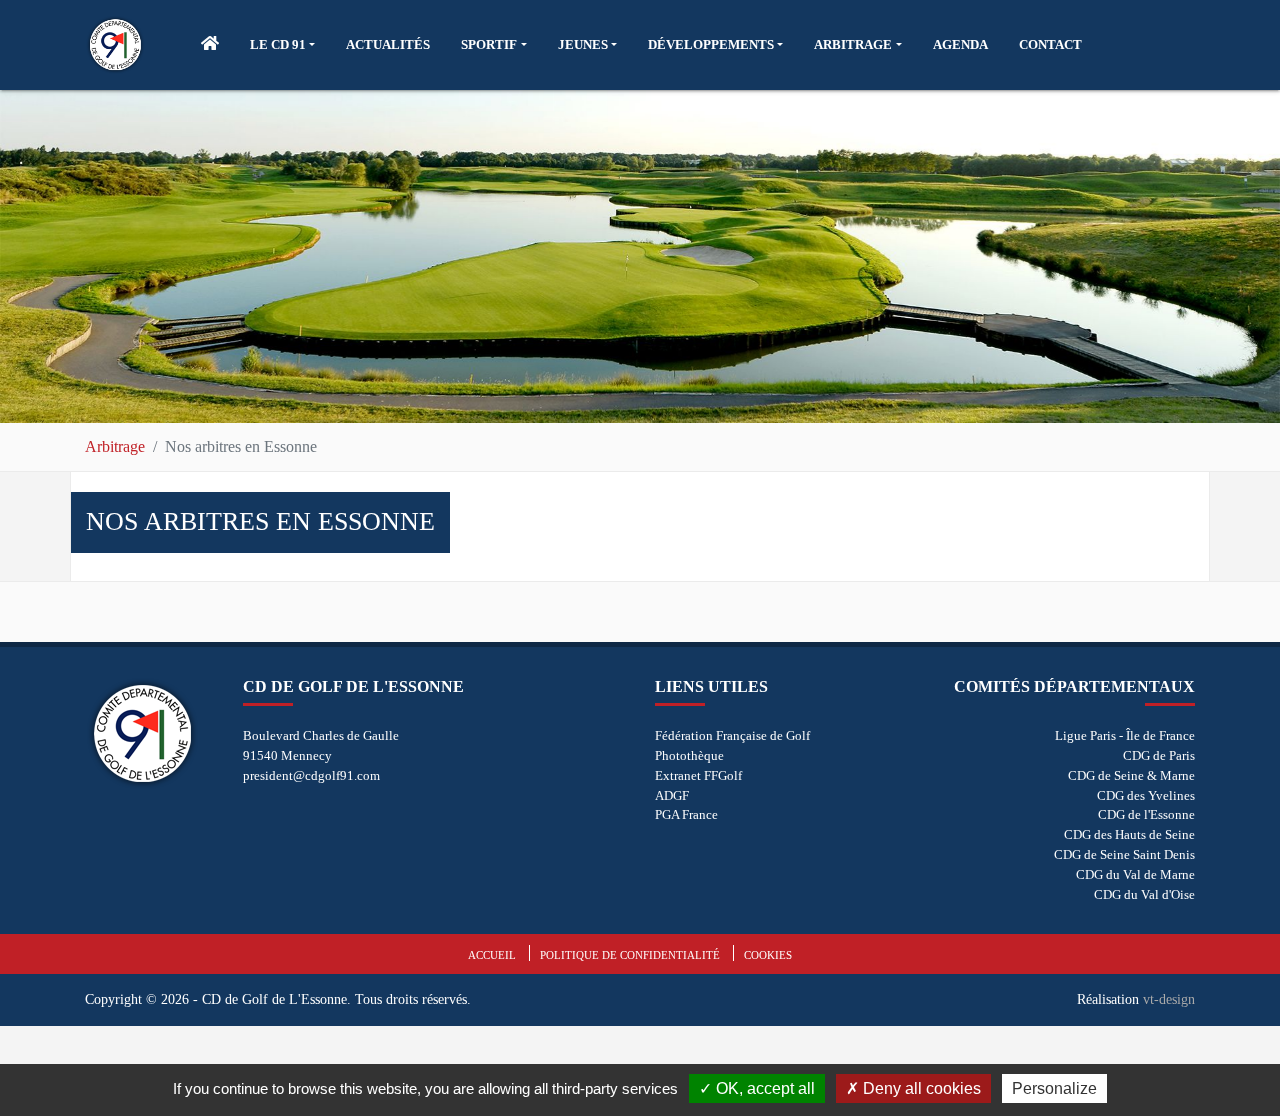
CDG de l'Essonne (1146, 814)
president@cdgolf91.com (311, 775)
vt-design (1169, 999)
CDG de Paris (1159, 755)
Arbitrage (115, 446)
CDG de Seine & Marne (1131, 775)
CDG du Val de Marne (1135, 874)
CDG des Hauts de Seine (1129, 834)
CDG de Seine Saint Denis (1124, 854)
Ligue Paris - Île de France (1125, 735)
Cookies (768, 955)
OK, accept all (763, 1088)
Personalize (1054, 1088)
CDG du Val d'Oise (1144, 894)
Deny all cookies (920, 1088)
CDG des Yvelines (1146, 795)
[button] (282, 45)
